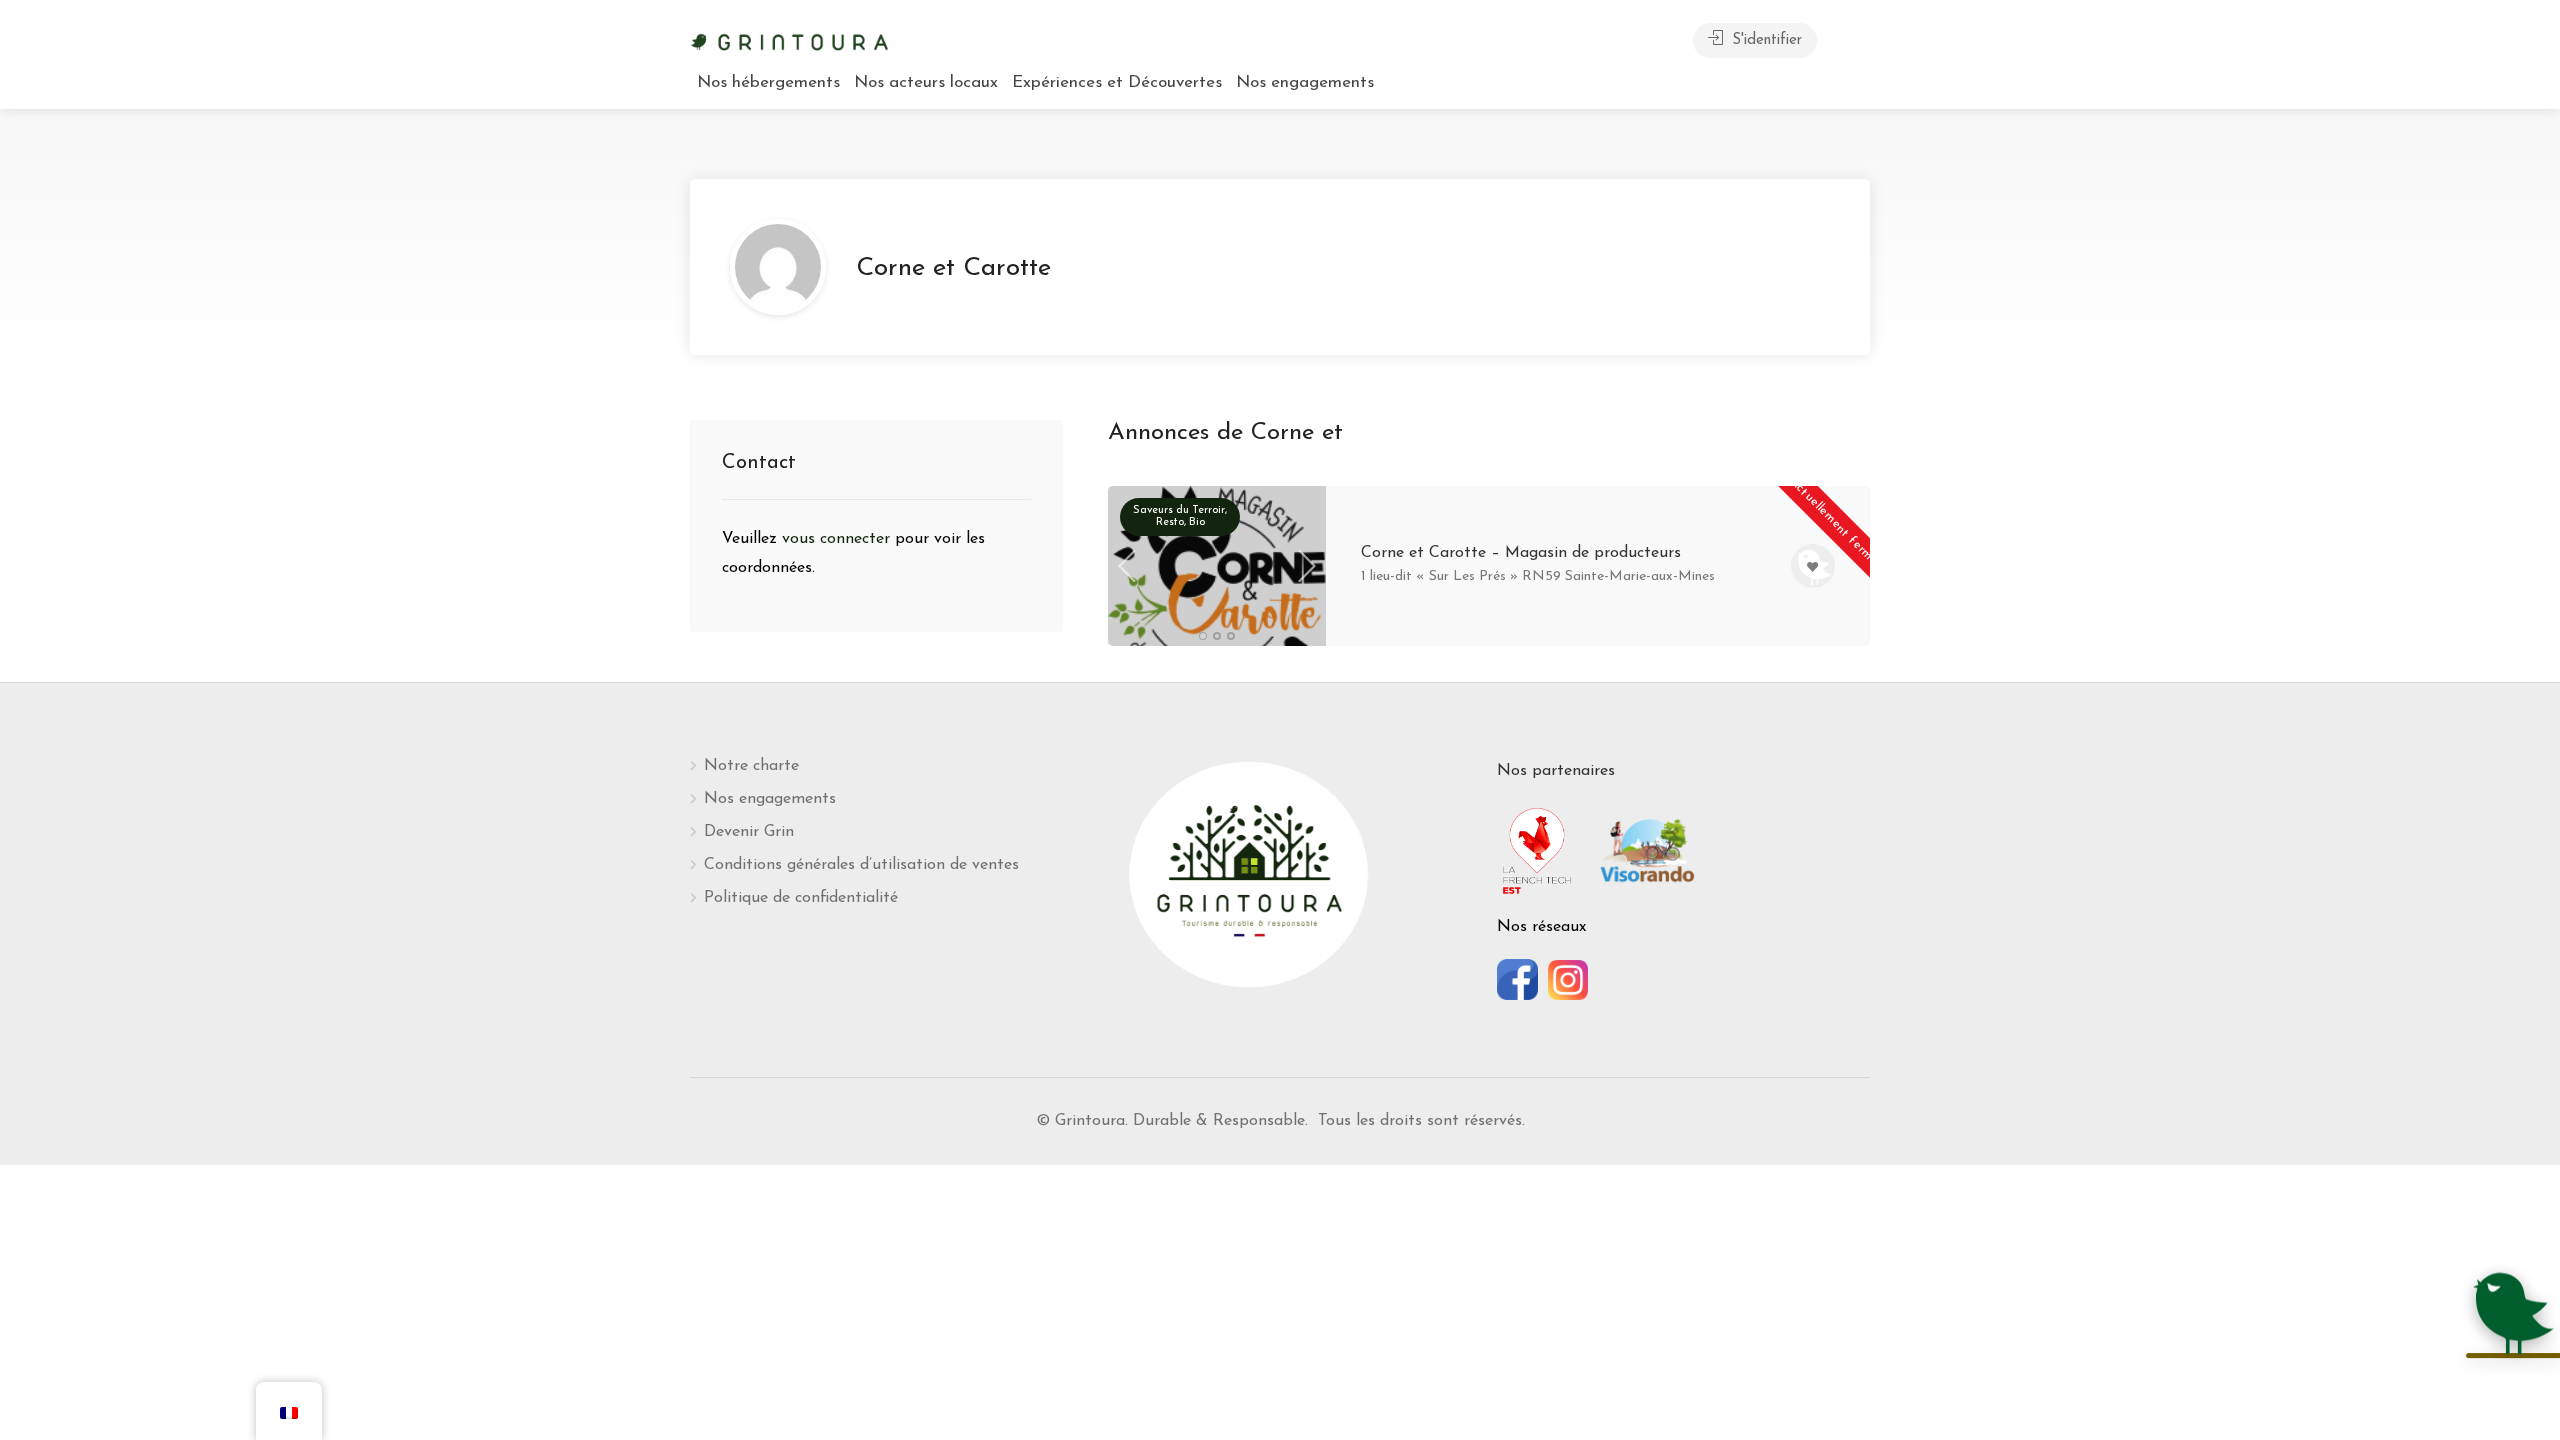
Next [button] (1307, 566)
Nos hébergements (768, 82)
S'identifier (1764, 40)
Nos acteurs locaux (926, 82)
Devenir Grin (749, 832)
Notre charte (751, 766)
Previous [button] (1127, 566)
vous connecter (838, 539)
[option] (1217, 593)
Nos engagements (1305, 82)
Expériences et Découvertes (1117, 82)
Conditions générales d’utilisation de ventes (861, 865)
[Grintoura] (790, 40)
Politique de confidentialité (801, 898)
